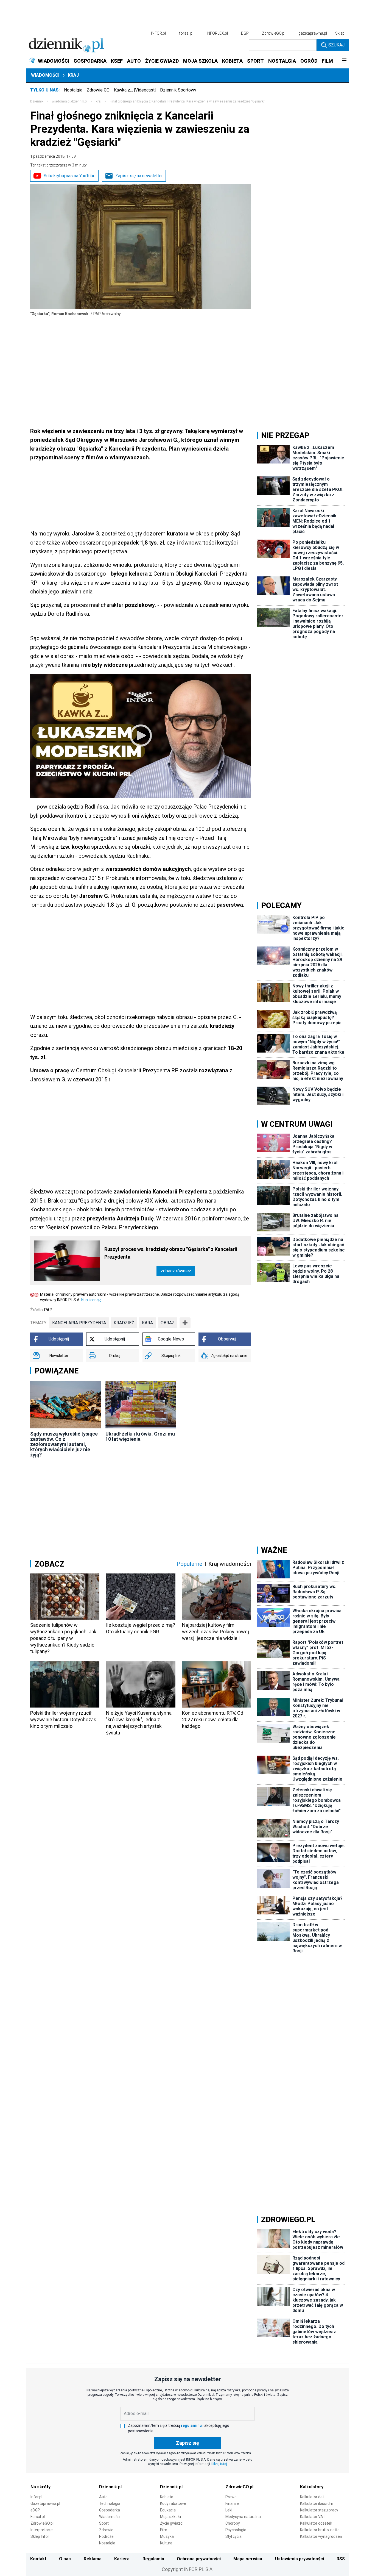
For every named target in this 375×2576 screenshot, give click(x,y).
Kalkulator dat (312, 2497)
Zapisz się (187, 2443)
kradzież (124, 1323)
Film (164, 2530)
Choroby (233, 2523)
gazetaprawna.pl (313, 33)
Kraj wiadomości (230, 1564)
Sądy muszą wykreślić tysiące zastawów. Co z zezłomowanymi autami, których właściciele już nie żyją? (64, 1444)
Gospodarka (110, 2510)
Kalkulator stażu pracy (319, 2510)
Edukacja (168, 2510)
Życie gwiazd (171, 2523)
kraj (99, 101)
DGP (245, 33)
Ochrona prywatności (199, 2559)
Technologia (110, 2503)
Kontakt (38, 2559)
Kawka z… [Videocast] (135, 90)
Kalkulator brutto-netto (320, 2530)
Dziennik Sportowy (178, 90)
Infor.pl (36, 2497)
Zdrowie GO (98, 90)
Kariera (122, 2559)
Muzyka (167, 2536)
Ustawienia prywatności (300, 2559)
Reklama (93, 2559)
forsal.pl (186, 33)
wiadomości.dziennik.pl (70, 101)
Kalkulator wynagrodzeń (321, 2536)
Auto (103, 2497)
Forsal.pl (38, 2517)
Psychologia (236, 2530)
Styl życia (233, 2536)
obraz (168, 1323)
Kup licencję (91, 1300)
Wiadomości (45, 75)
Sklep (340, 33)
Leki (229, 2510)
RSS (341, 2559)
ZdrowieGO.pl (274, 33)
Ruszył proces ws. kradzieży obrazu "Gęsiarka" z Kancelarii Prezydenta (171, 1253)
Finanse (232, 2503)
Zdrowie (106, 2530)
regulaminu (191, 2425)
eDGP (35, 2510)
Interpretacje (42, 2530)
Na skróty (40, 2487)
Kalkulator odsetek (316, 2523)
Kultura (166, 2543)
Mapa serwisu (248, 2559)
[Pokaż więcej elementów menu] (344, 61)
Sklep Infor (40, 2536)
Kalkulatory (312, 2487)
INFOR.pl (158, 33)
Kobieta (167, 2497)
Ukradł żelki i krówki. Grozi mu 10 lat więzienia (140, 1436)
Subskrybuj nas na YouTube (70, 176)
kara (147, 1323)
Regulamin (153, 2559)
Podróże (106, 2536)
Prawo (231, 2497)
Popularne (189, 1564)
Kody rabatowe (173, 2503)
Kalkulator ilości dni (316, 2503)
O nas (65, 2559)
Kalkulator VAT (313, 2517)
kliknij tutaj (219, 2464)
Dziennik (37, 101)
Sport (104, 2523)
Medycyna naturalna (243, 2517)
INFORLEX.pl (217, 33)
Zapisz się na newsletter (139, 176)
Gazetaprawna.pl (45, 2503)
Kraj (73, 75)
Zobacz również (176, 1271)
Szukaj (336, 45)
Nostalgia (73, 90)
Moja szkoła (170, 2517)
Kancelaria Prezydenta (79, 1323)
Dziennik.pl (110, 2487)
